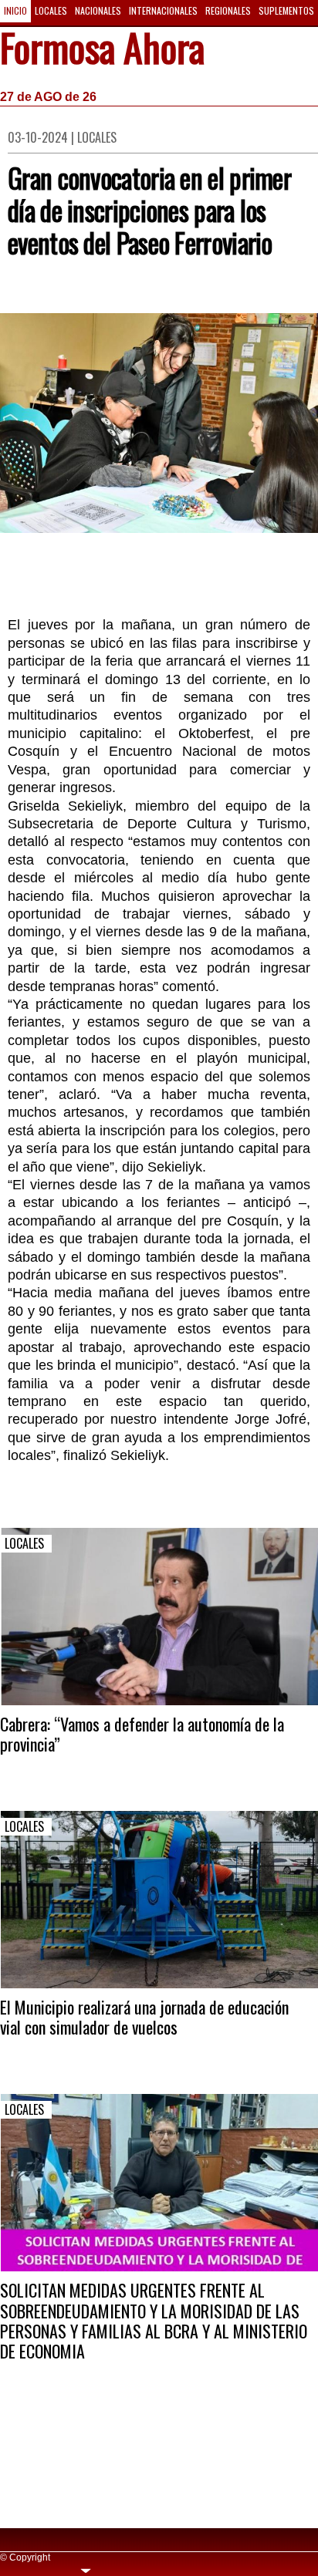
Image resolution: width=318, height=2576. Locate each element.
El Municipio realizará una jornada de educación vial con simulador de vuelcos (144, 2017)
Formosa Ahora (102, 50)
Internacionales (163, 10)
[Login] (86, 2569)
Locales (51, 10)
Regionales (228, 10)
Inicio (15, 10)
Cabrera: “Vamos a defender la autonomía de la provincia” (142, 1734)
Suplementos (286, 10)
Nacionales (98, 10)
